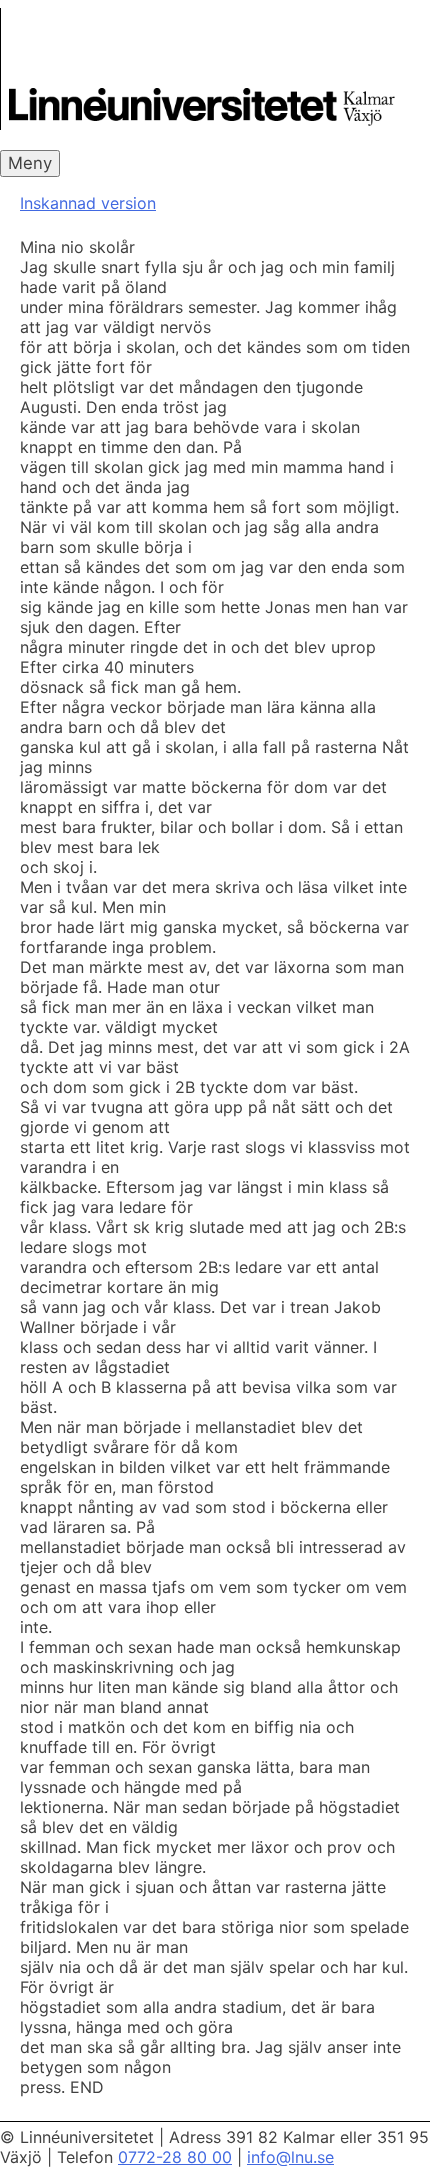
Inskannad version (88, 203)
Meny (30, 163)
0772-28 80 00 (175, 2157)
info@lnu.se (290, 2157)
